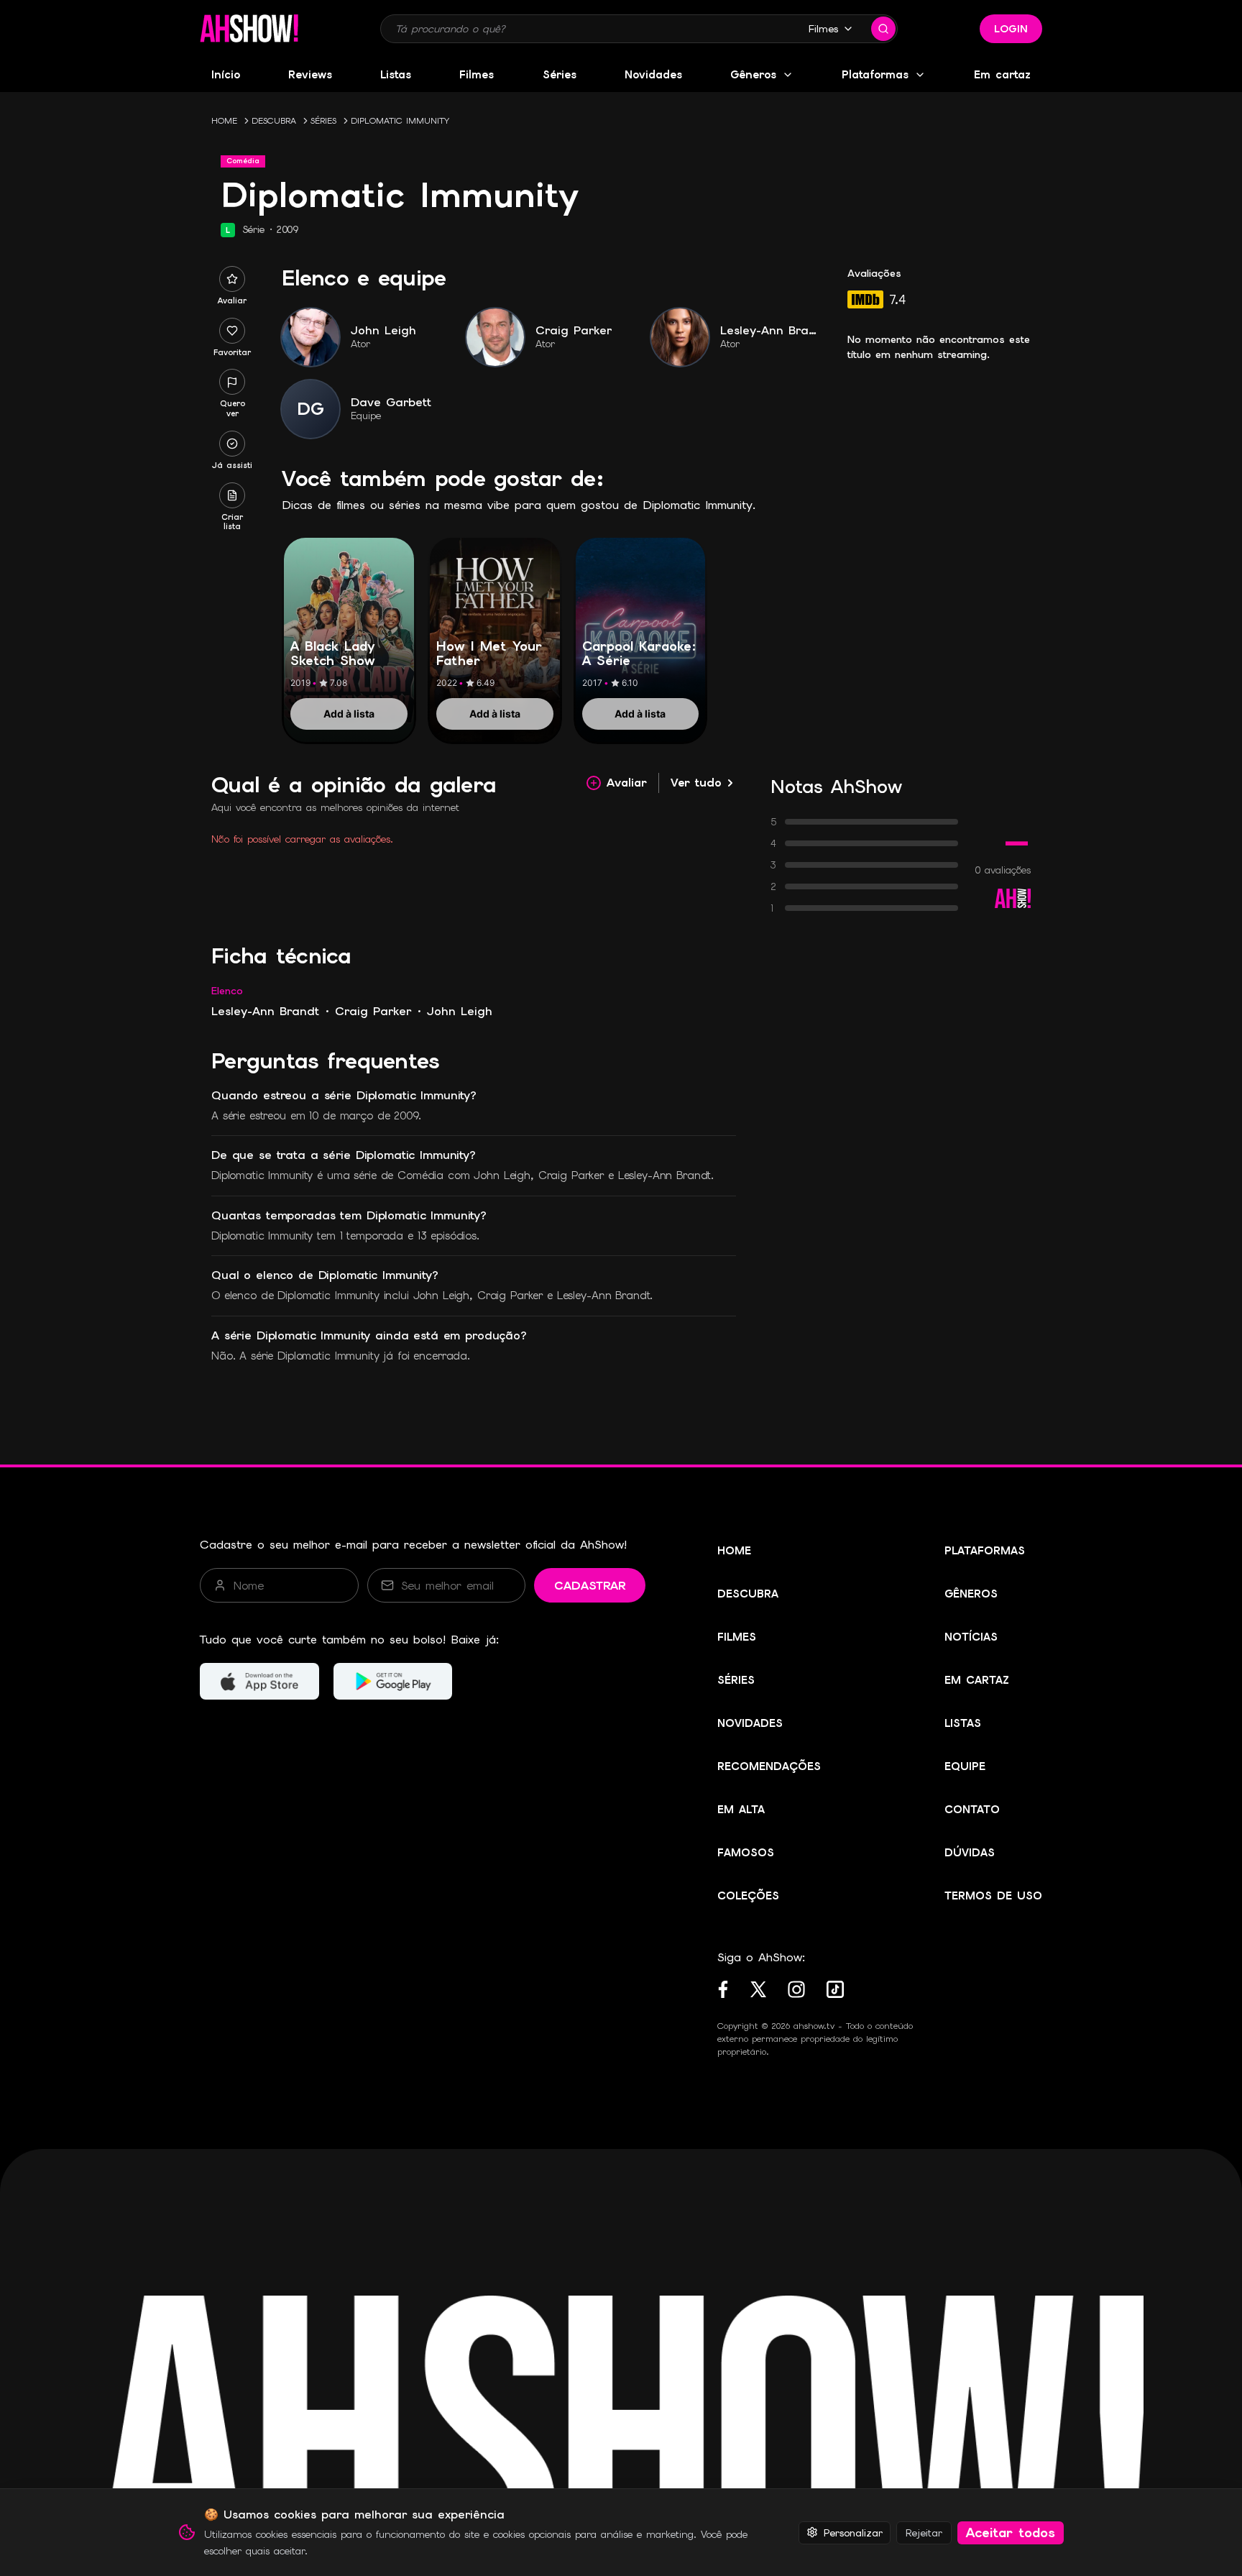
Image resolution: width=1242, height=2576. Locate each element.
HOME (224, 121)
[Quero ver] (232, 382)
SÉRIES (323, 121)
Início (226, 75)
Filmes (823, 29)
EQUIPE (965, 1766)
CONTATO (972, 1810)
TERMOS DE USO (993, 1896)
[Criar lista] (232, 495)
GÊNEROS (971, 1594)
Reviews (310, 75)
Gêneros (753, 75)
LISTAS (963, 1723)
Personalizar (853, 2532)
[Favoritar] (232, 331)
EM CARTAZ (977, 1680)
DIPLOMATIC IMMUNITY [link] (400, 121)
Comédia (243, 161)
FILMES (737, 1637)
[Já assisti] (232, 444)
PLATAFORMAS (985, 1551)
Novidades (653, 75)
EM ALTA (741, 1810)
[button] (249, 29)
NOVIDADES (750, 1723)
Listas (396, 75)
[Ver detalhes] (349, 624)
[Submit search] (883, 29)
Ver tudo (696, 783)
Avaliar (627, 783)
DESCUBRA (274, 121)
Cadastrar (590, 1586)
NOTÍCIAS (971, 1637)
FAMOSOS (746, 1853)
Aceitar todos (1011, 2533)
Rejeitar (924, 2532)
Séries (560, 75)
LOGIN (1011, 29)
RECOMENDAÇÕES (769, 1766)
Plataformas (875, 75)
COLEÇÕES (748, 1896)
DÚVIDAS (970, 1853)
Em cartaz (1002, 75)
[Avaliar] (232, 279)
